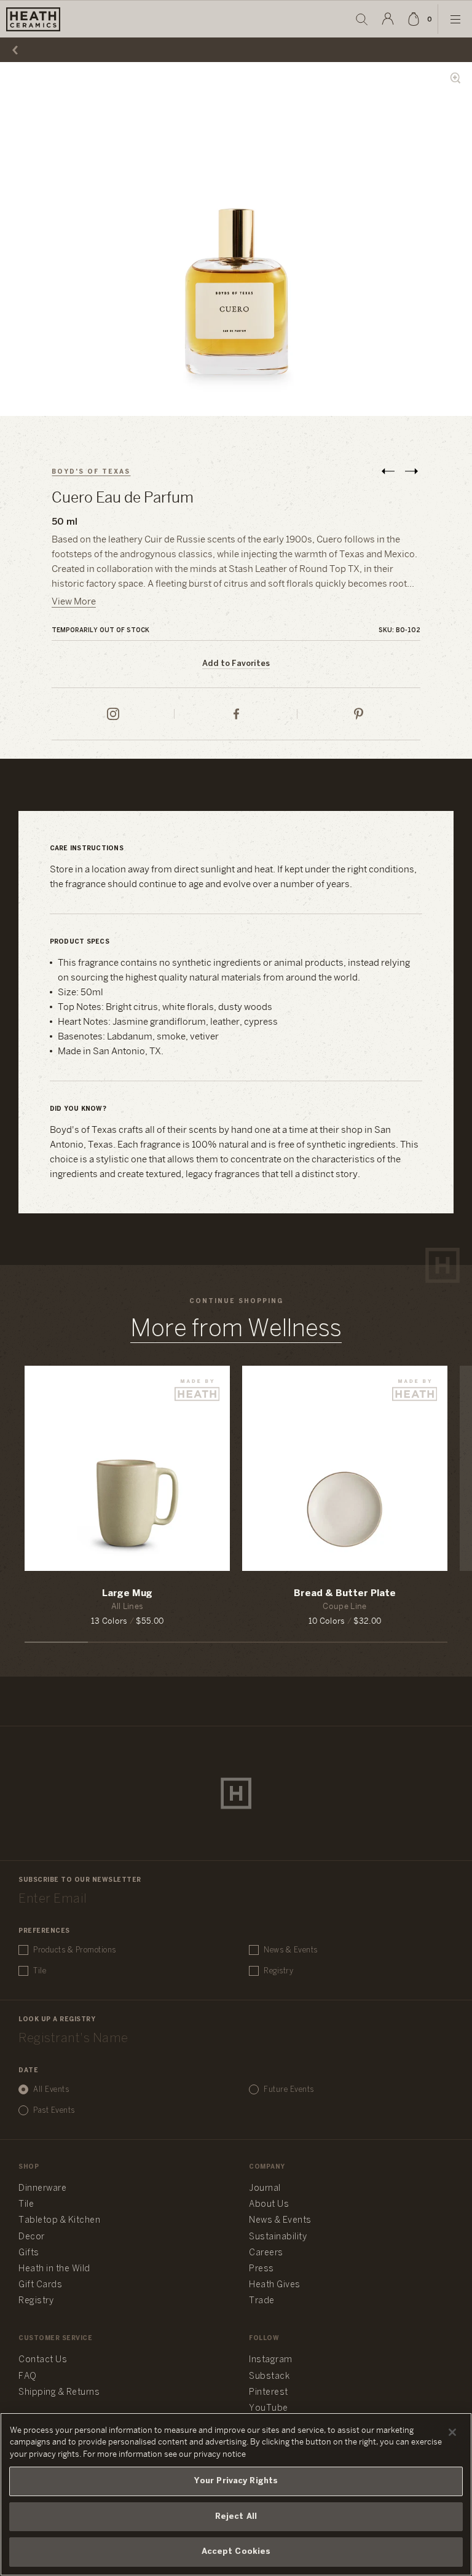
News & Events (291, 1950)
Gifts (29, 2253)
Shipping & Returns (59, 2393)
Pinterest (269, 2393)
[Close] (452, 2432)
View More (74, 602)
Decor (32, 2237)
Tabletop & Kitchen (59, 2221)
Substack (269, 2377)
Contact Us (43, 2360)
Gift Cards (40, 2285)
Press (262, 2269)
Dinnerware (42, 2189)
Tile (40, 1971)
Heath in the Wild (54, 2269)
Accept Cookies (236, 2552)
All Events (51, 2090)
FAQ (28, 2377)
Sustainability (278, 2237)
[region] (236, 2494)
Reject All (236, 2517)
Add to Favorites (236, 664)
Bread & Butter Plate (345, 1594)
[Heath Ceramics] (236, 1793)
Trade (262, 2301)
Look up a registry (57, 2020)
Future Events (289, 2090)
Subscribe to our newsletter (80, 1880)
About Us (269, 2205)
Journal (265, 2189)
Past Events (54, 2111)
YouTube (269, 2409)
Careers (266, 2253)
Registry (278, 1971)
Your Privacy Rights (236, 2481)
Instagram (271, 2360)
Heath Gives (275, 2285)
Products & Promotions (75, 1950)
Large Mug (127, 1594)
